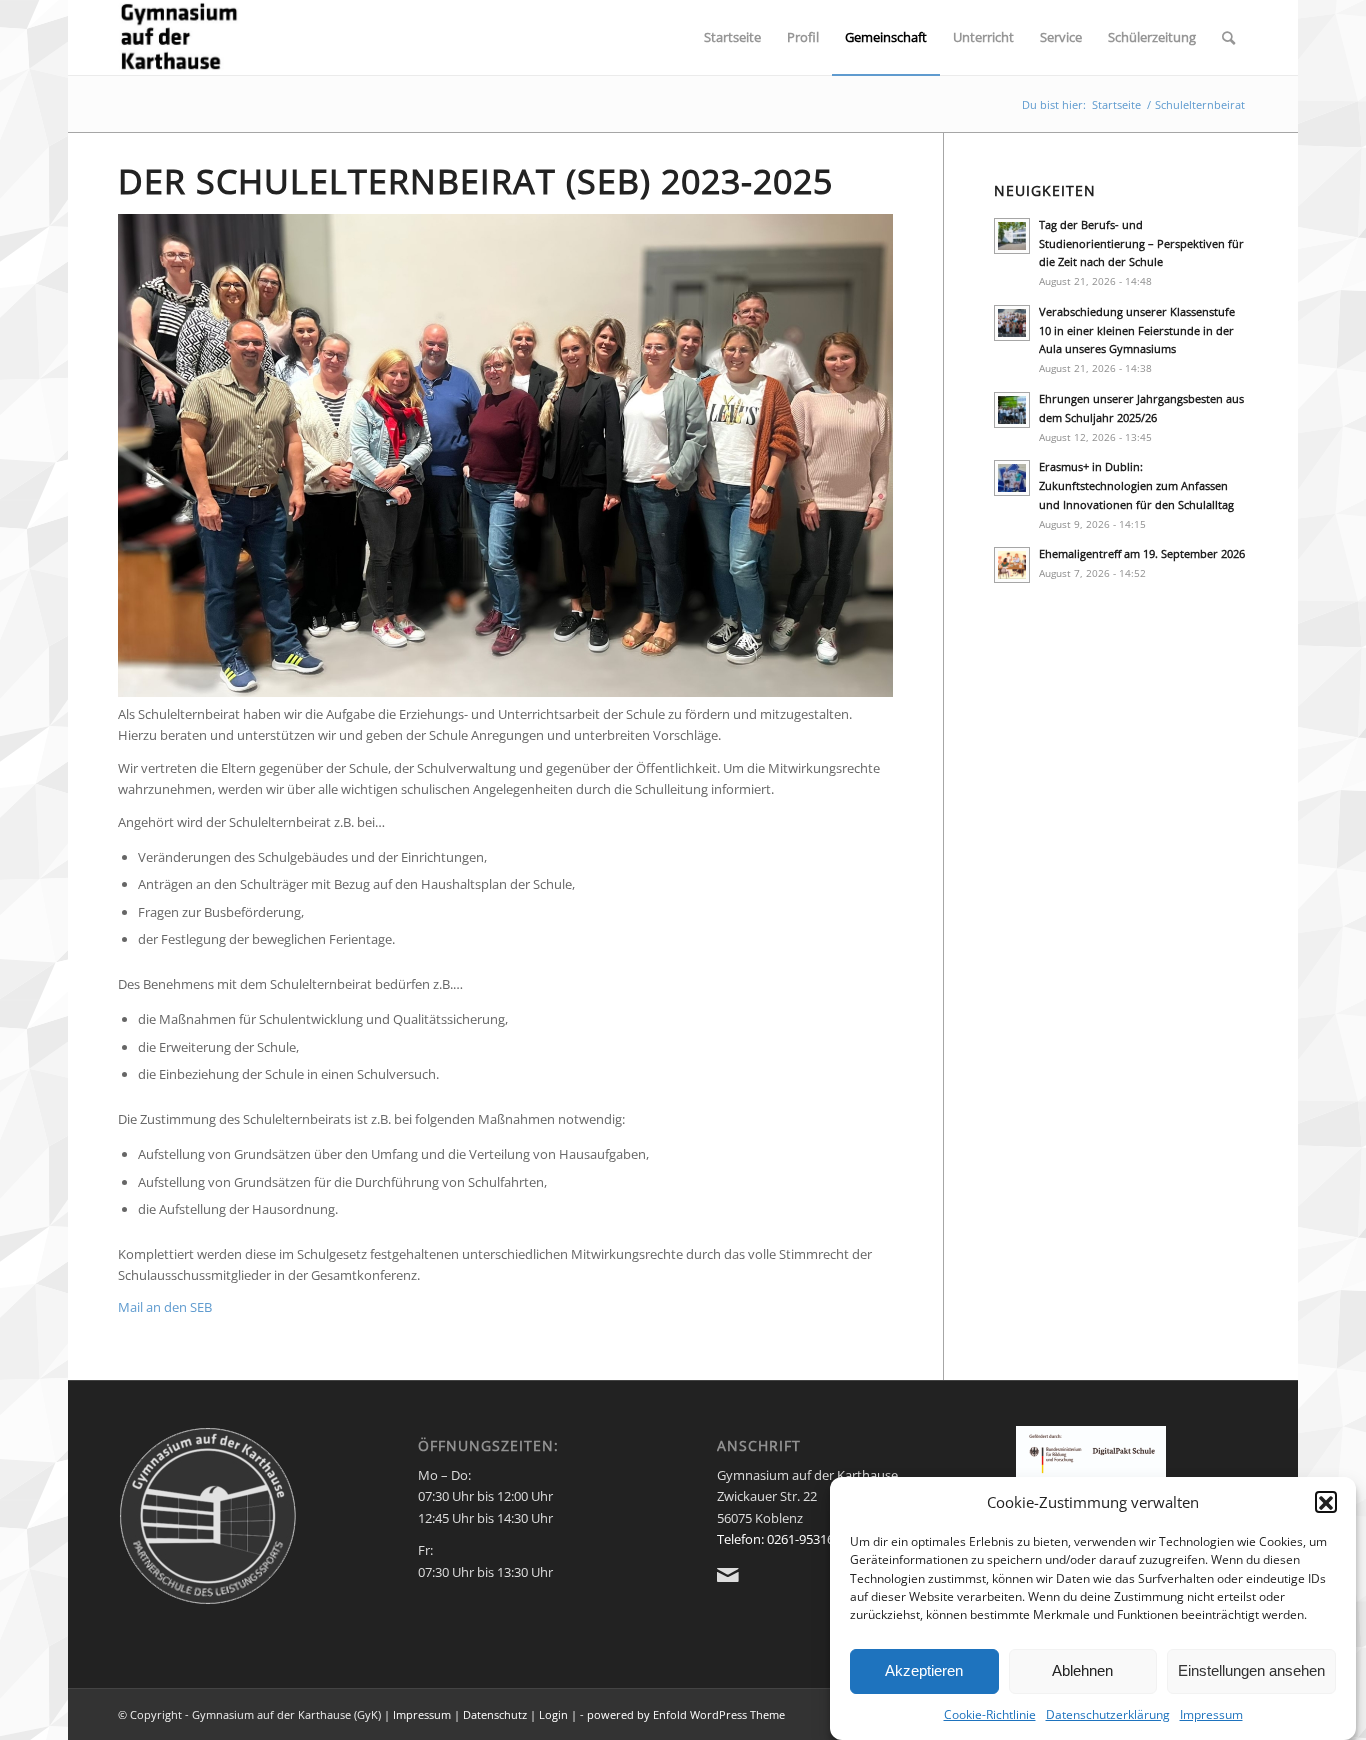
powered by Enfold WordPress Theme (686, 1714)
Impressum (1211, 1714)
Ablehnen (1082, 1670)
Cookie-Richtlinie (990, 1714)
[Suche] (1228, 37)
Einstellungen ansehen (1251, 1670)
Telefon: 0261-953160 (779, 1539)
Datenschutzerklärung (1108, 1714)
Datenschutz (495, 1714)
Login (553, 1714)
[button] (1326, 1503)
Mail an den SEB (165, 1307)
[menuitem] (732, 37)
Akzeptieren (924, 1670)
